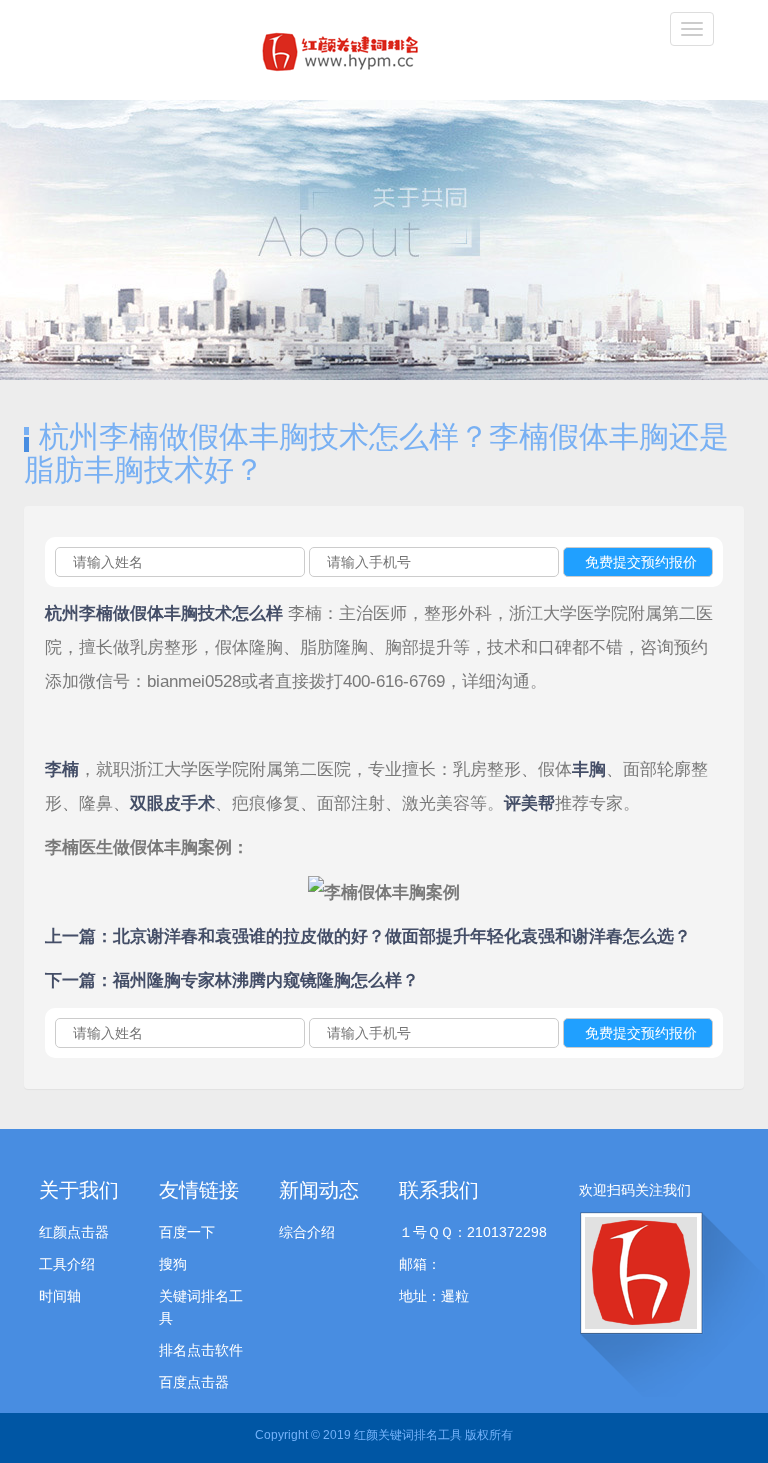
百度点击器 (194, 1382)
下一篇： (79, 980)
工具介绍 (67, 1264)
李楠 (62, 769)
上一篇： (79, 936)
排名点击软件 (201, 1350)
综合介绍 (307, 1232)
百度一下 (187, 1232)
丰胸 (589, 769)
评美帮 (529, 803)
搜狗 (173, 1264)
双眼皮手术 (172, 803)
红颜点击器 (74, 1232)
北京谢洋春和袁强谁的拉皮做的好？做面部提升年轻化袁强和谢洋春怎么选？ (402, 936)
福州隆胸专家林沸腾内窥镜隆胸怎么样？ (266, 980)
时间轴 (60, 1296)
